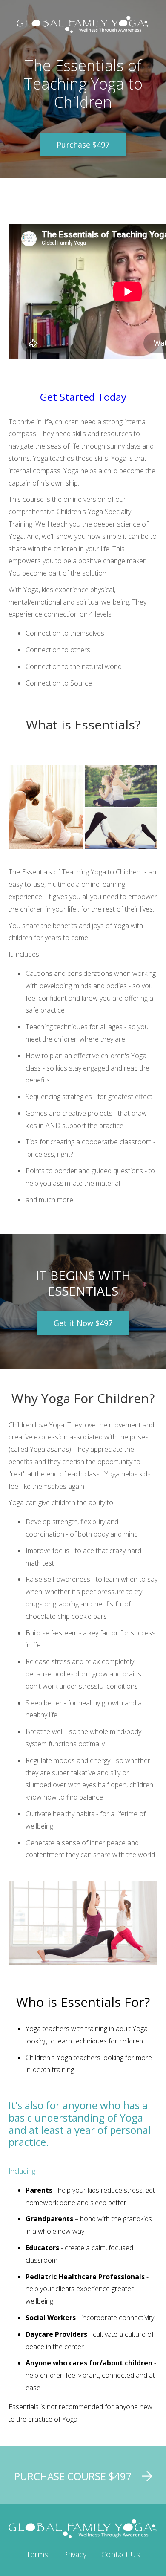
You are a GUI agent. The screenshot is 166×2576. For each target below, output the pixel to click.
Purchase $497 (83, 145)
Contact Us (121, 2554)
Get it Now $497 (83, 1323)
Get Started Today (83, 397)
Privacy (75, 2554)
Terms (37, 2554)
